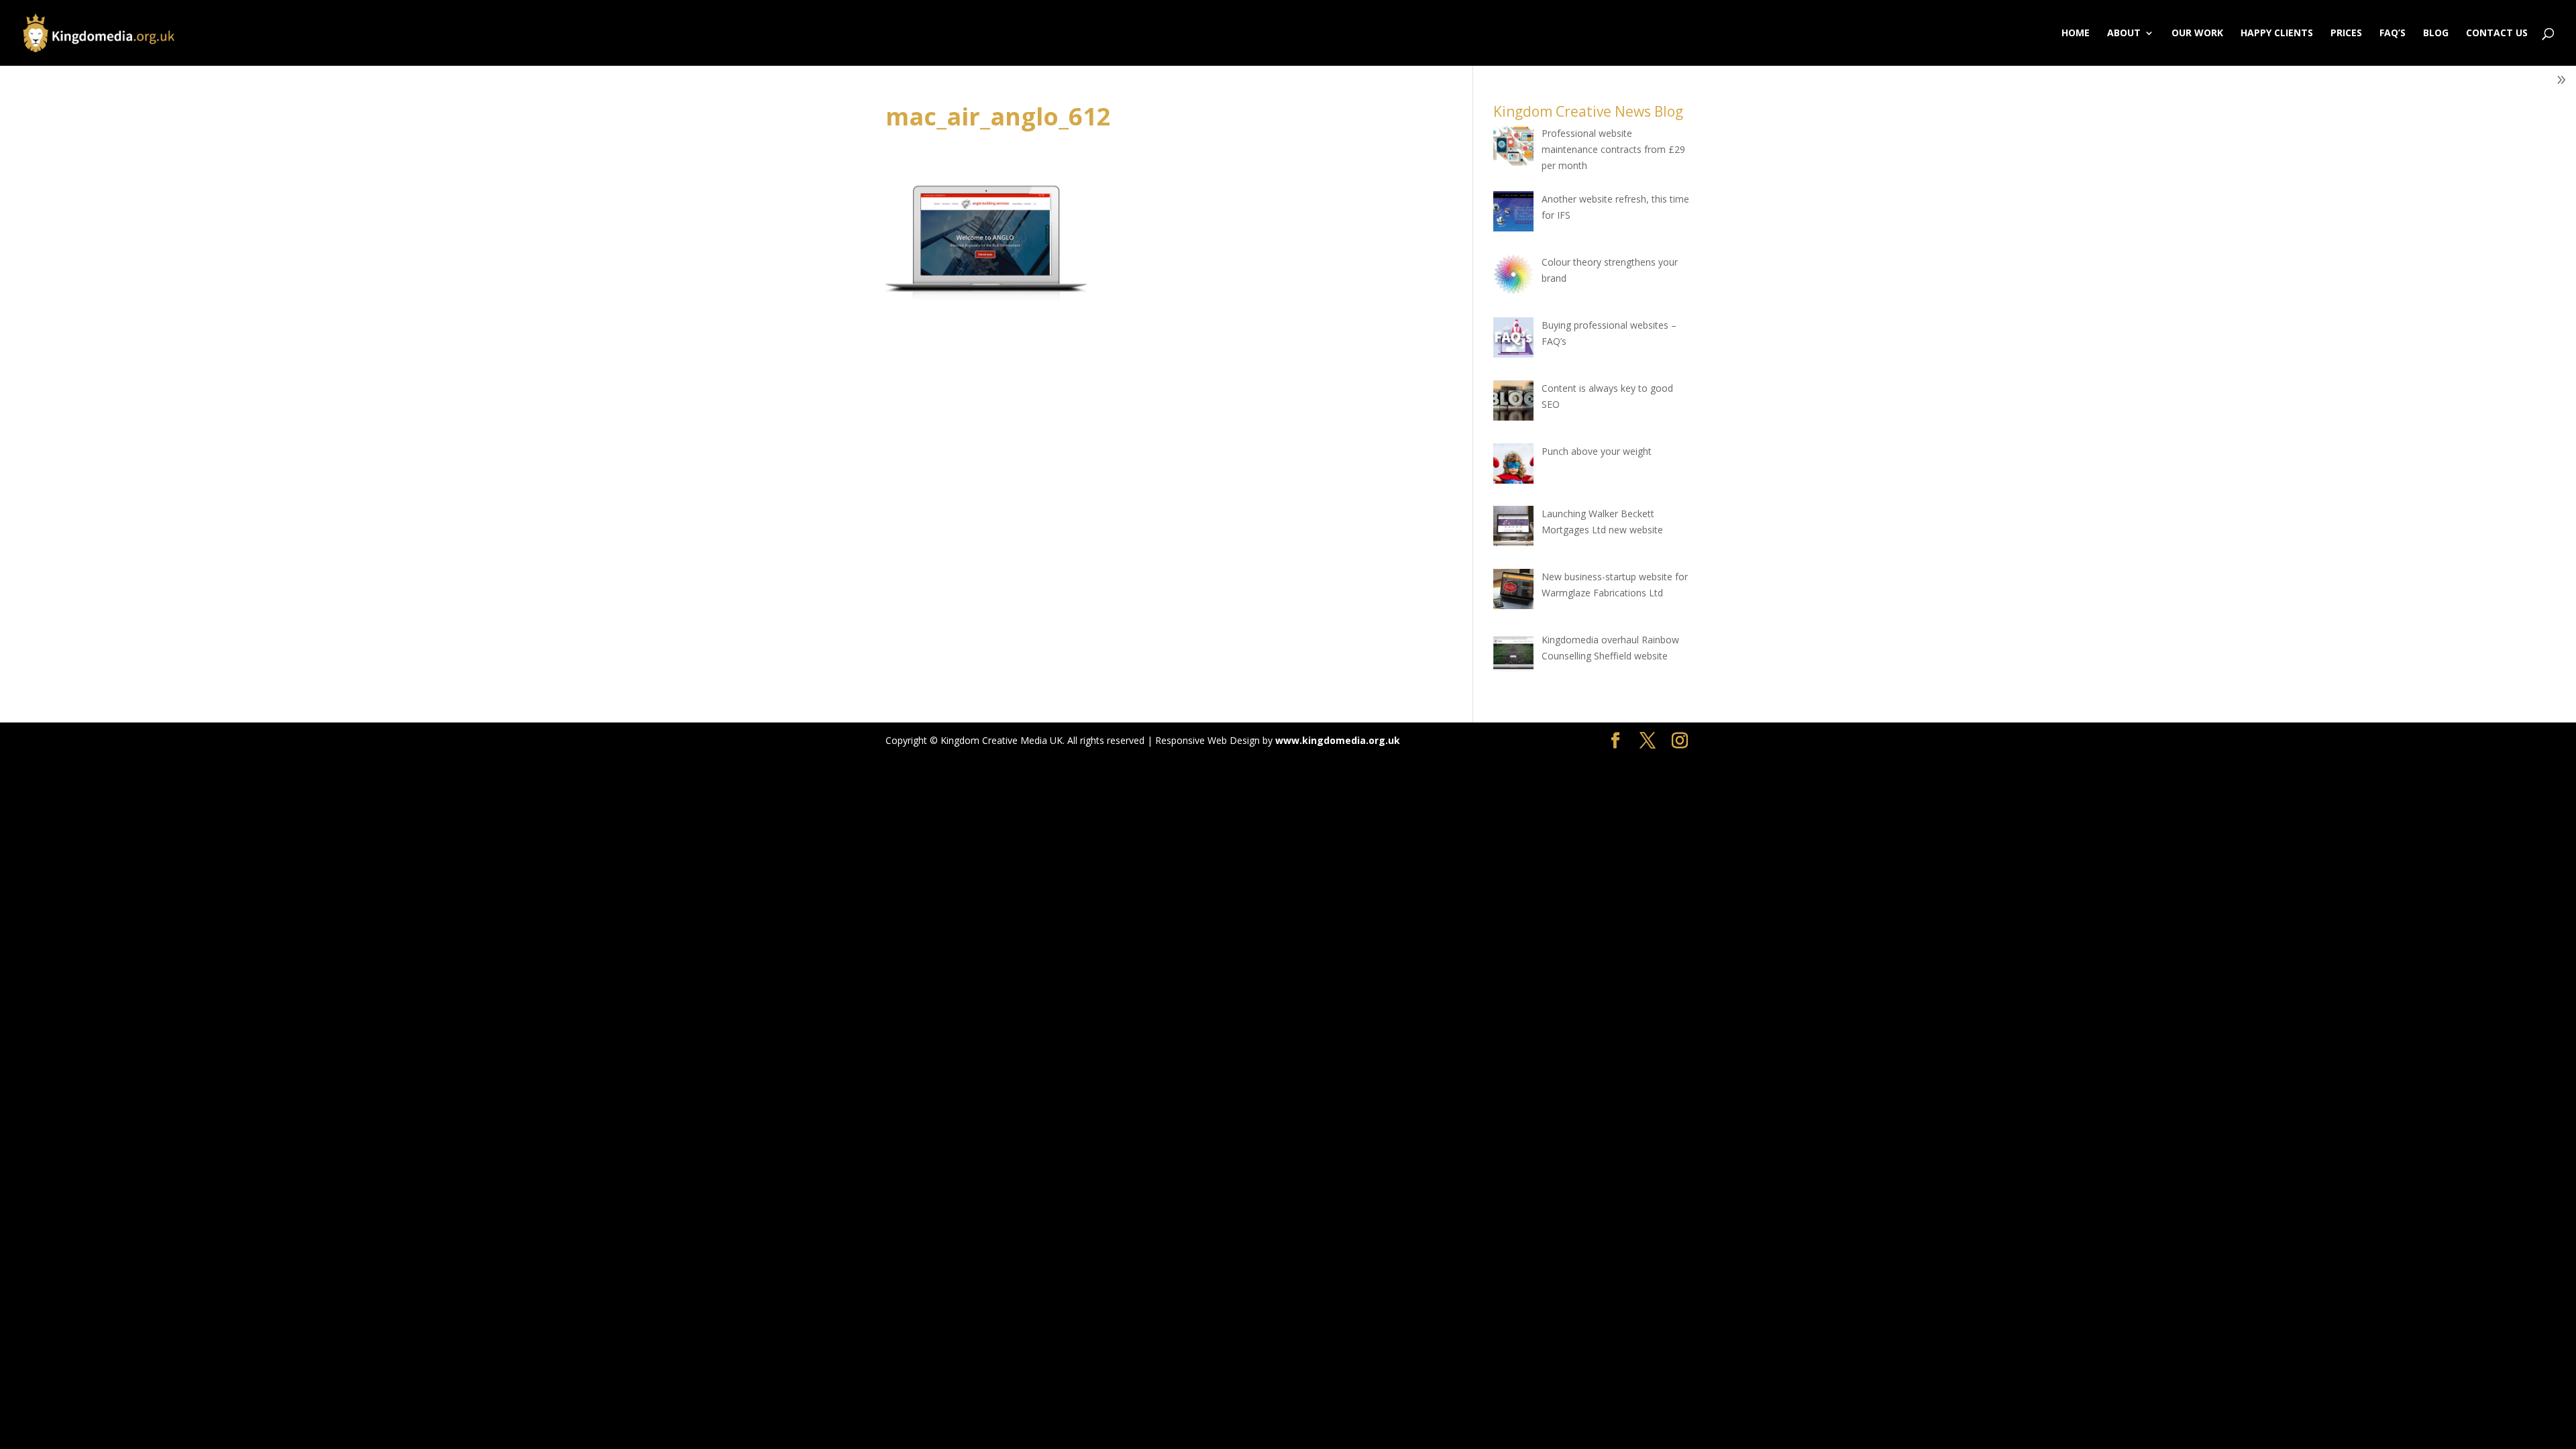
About (2124, 34)
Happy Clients (2277, 34)
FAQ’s (2393, 34)
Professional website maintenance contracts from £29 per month (1613, 149)
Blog (2436, 34)
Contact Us (2497, 34)
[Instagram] (1680, 741)
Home (2076, 34)
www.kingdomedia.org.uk (1338, 740)
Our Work (2197, 34)
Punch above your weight (1597, 451)
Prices (2346, 34)
